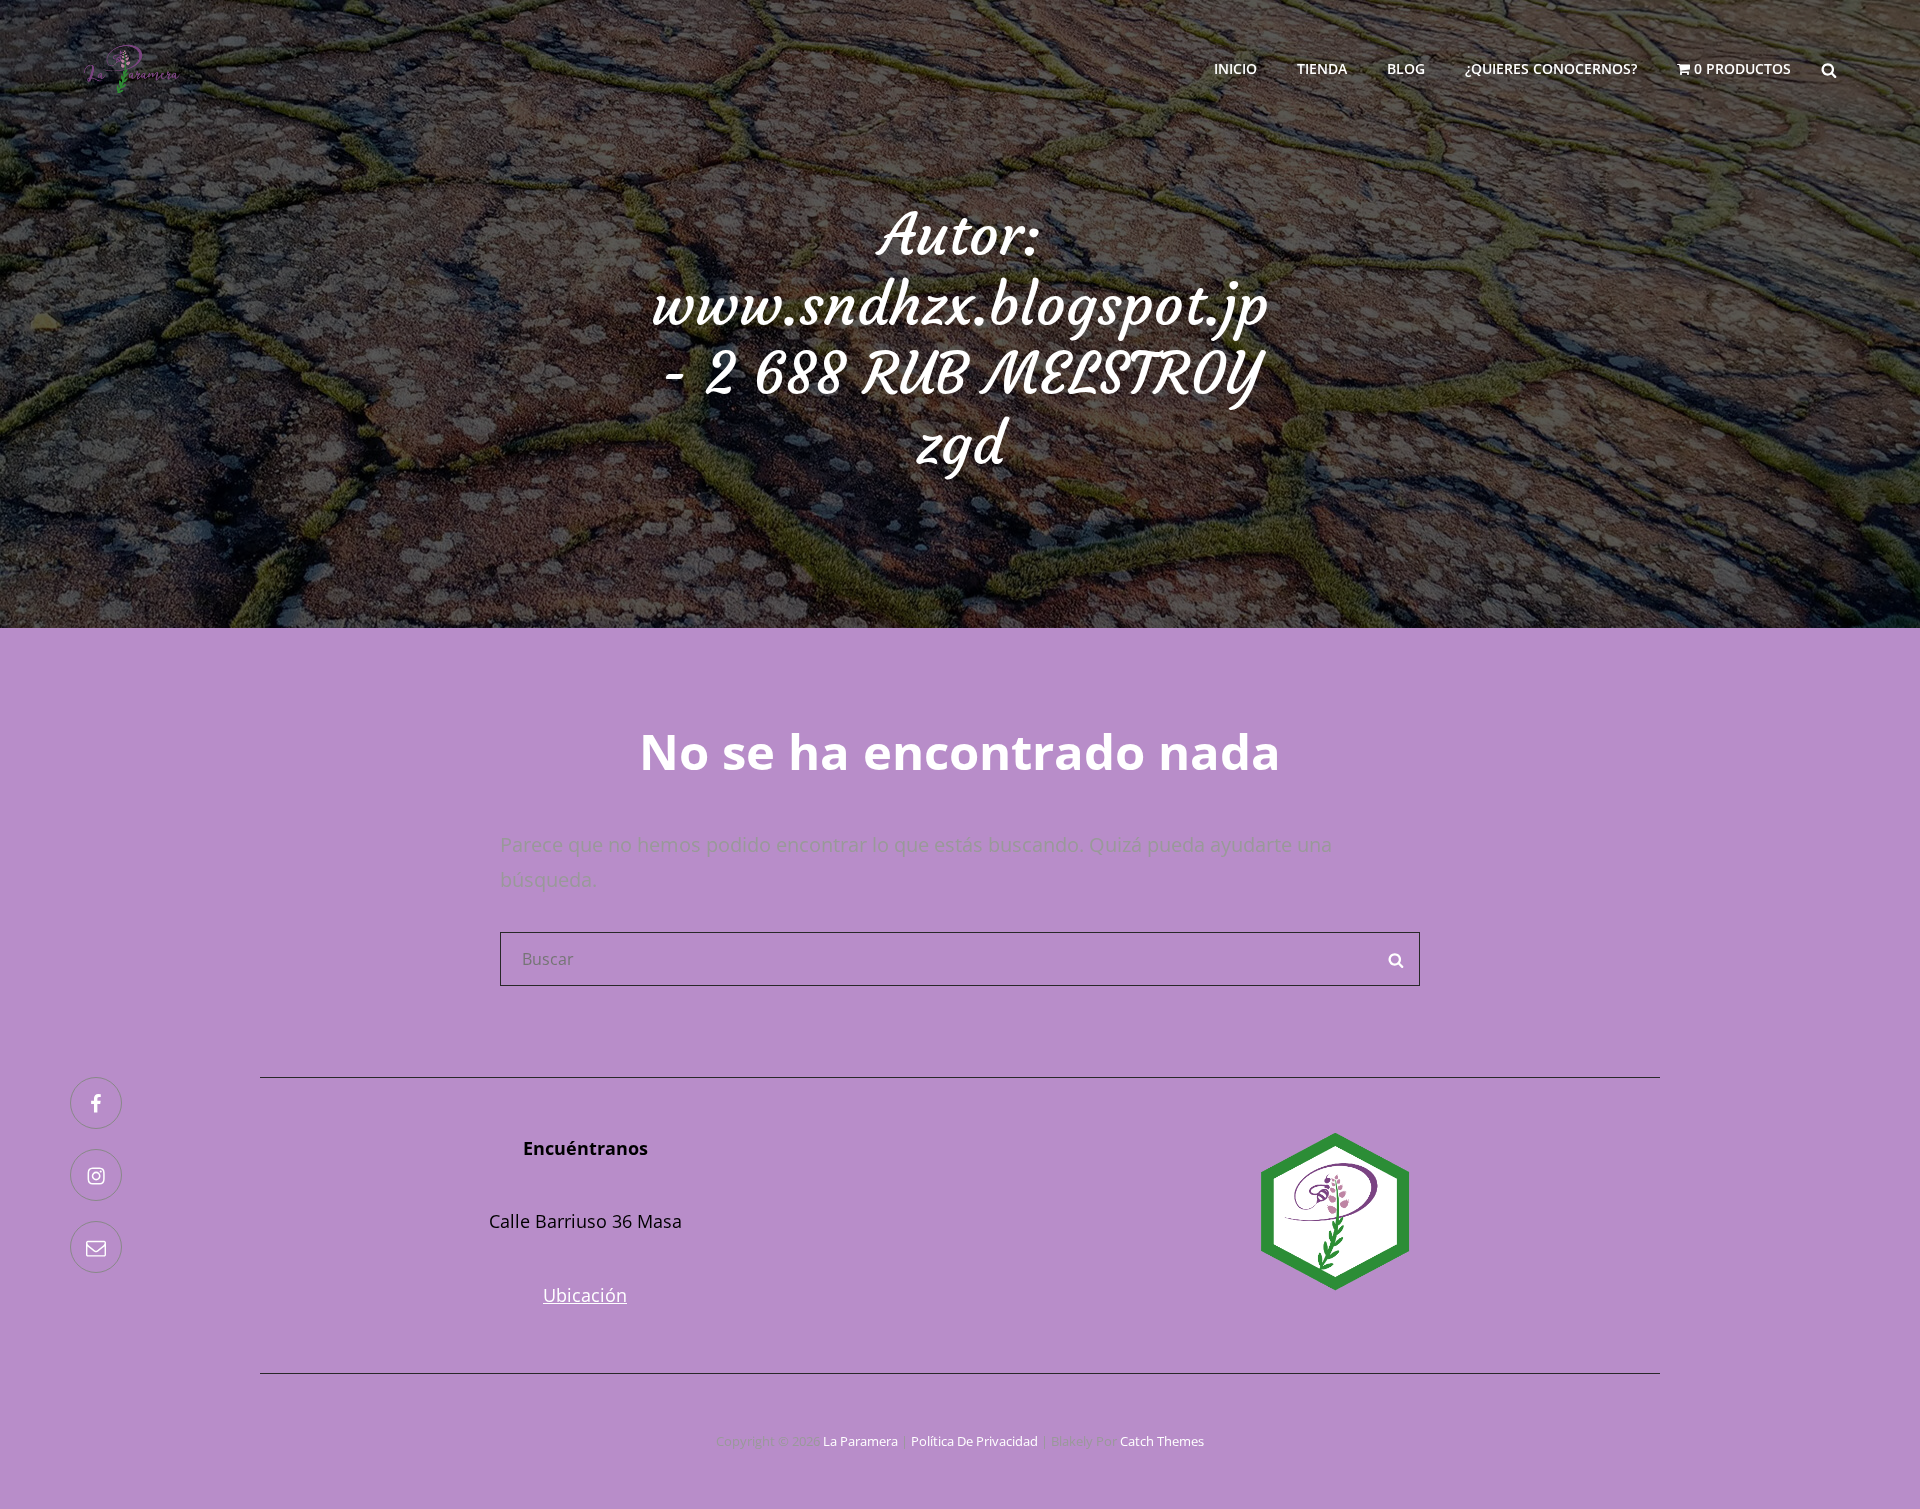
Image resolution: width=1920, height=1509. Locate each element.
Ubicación (585, 1295)
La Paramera (860, 1441)
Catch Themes (1162, 1441)
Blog (1406, 68)
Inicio (1235, 68)
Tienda (1322, 68)
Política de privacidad (974, 1441)
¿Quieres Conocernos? (1551, 68)
